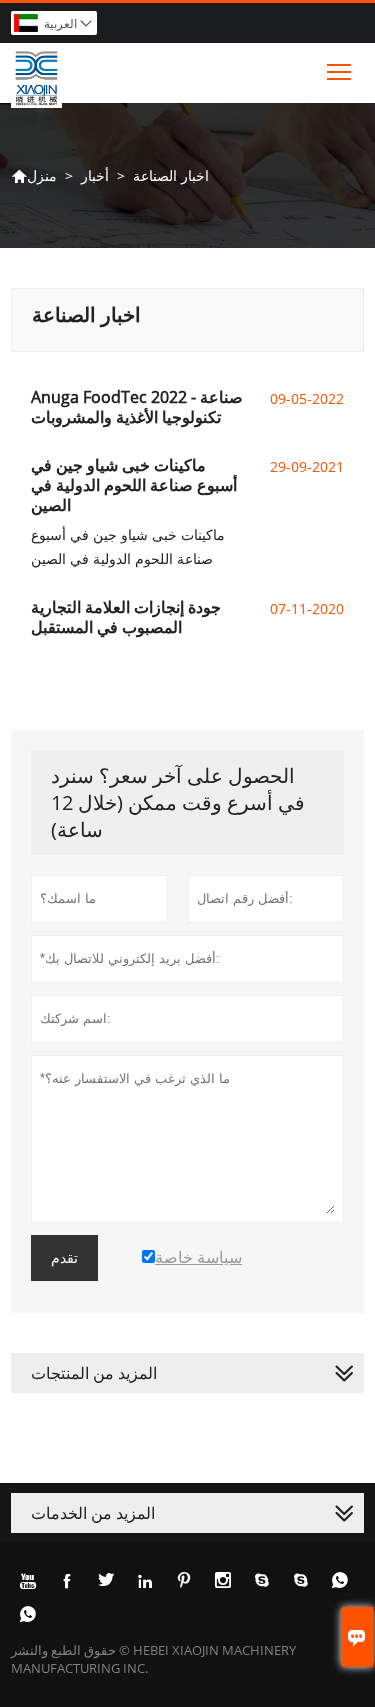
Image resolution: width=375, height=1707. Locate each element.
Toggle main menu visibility (339, 70)
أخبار (95, 175)
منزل (34, 175)
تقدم (64, 1258)
